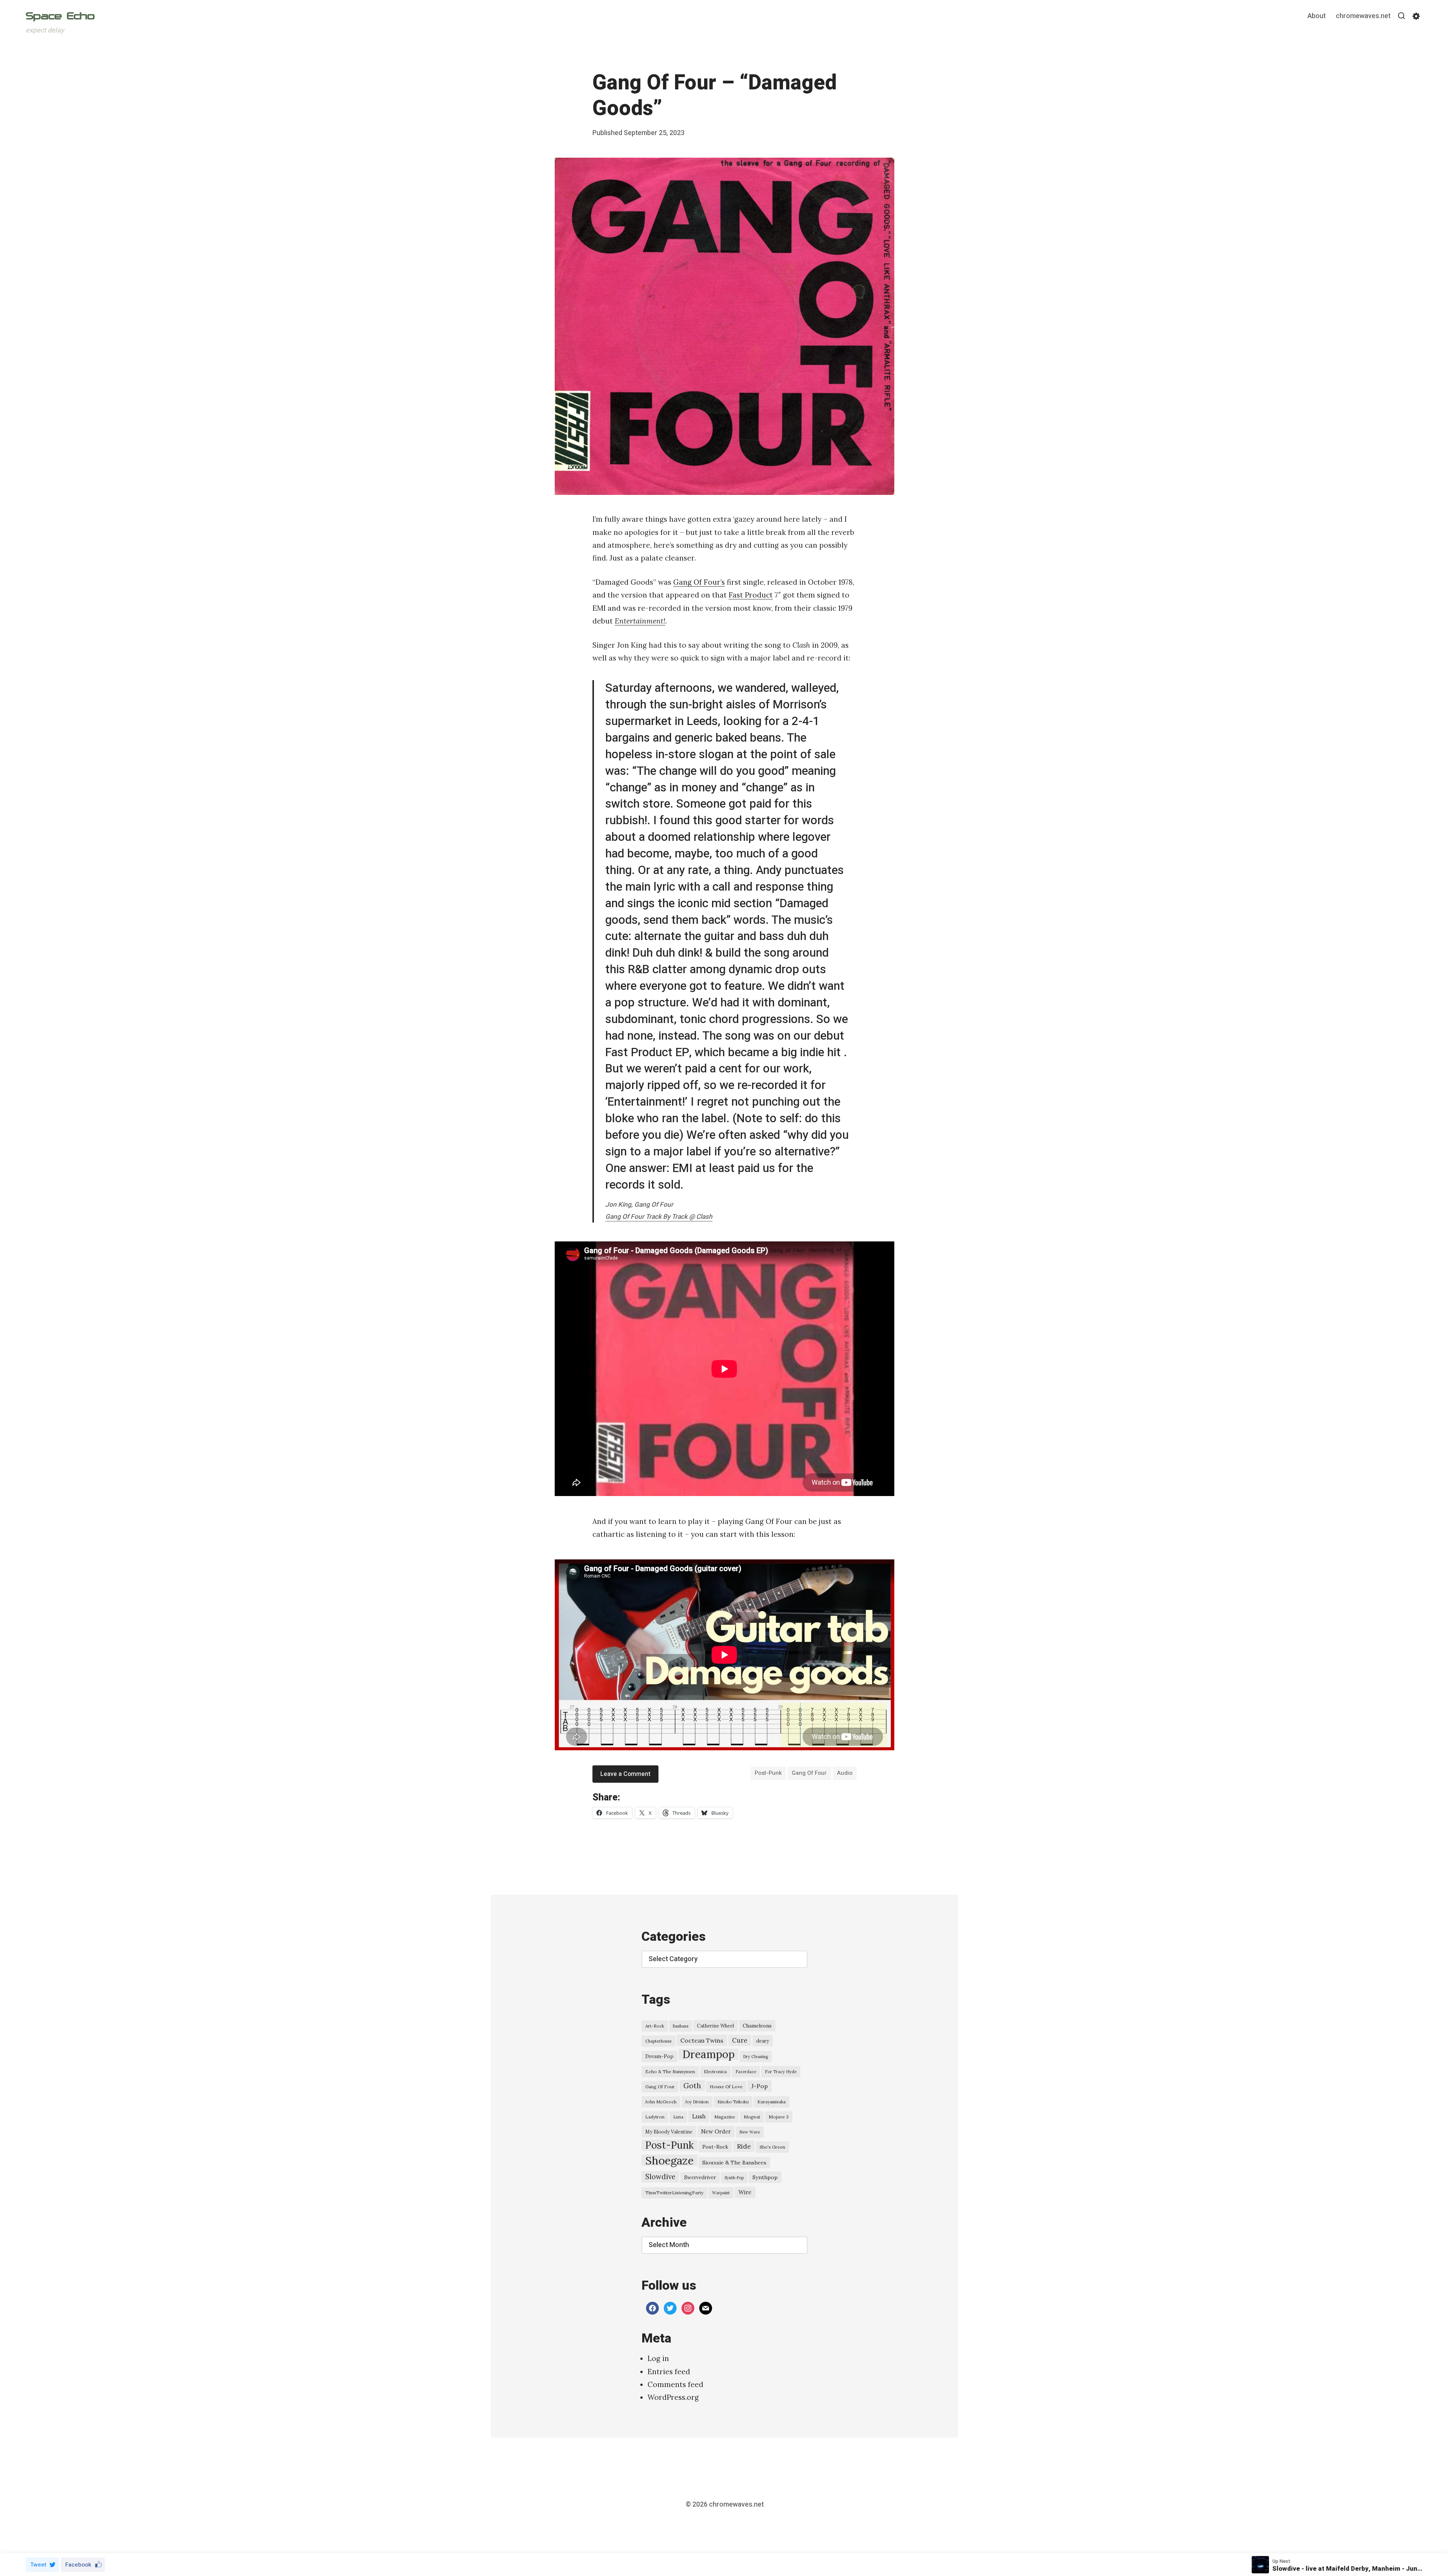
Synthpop (765, 2177)
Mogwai (752, 2117)
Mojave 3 (779, 2117)
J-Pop (760, 2086)
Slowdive (660, 2177)
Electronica (715, 2072)
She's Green (772, 2147)
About (1317, 16)
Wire (745, 2192)
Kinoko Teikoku (733, 2102)
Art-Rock (655, 2026)
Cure (740, 2040)
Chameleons (757, 2026)
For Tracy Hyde (781, 2072)
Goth (692, 2086)
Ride (744, 2146)
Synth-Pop (734, 2178)
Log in (658, 2358)
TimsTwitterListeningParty (674, 2193)
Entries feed (669, 2372)
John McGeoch (661, 2102)
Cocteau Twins (702, 2040)
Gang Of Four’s (699, 582)
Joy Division (697, 2102)
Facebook (78, 2565)
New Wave (750, 2132)
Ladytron (655, 2117)
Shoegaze (669, 2160)
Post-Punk (768, 1773)
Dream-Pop (659, 2056)
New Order (716, 2131)
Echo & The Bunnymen (670, 2071)
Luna (678, 2117)
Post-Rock (715, 2147)
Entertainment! (640, 621)
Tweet (38, 2565)
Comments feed (675, 2384)
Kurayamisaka (771, 2102)
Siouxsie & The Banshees (734, 2163)
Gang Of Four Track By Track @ (659, 1217)
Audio (845, 1773)
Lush (699, 2116)
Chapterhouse (658, 2041)
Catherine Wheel (715, 2026)
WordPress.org (673, 2397)
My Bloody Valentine (669, 2132)
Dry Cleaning (756, 2057)
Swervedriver (700, 2177)
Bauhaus (681, 2026)
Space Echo (60, 16)
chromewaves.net (1363, 16)
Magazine (725, 2117)
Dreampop (708, 2054)
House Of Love (726, 2087)
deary (763, 2041)
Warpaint (721, 2193)
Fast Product (751, 595)
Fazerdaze (746, 2072)
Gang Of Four (809, 1773)
